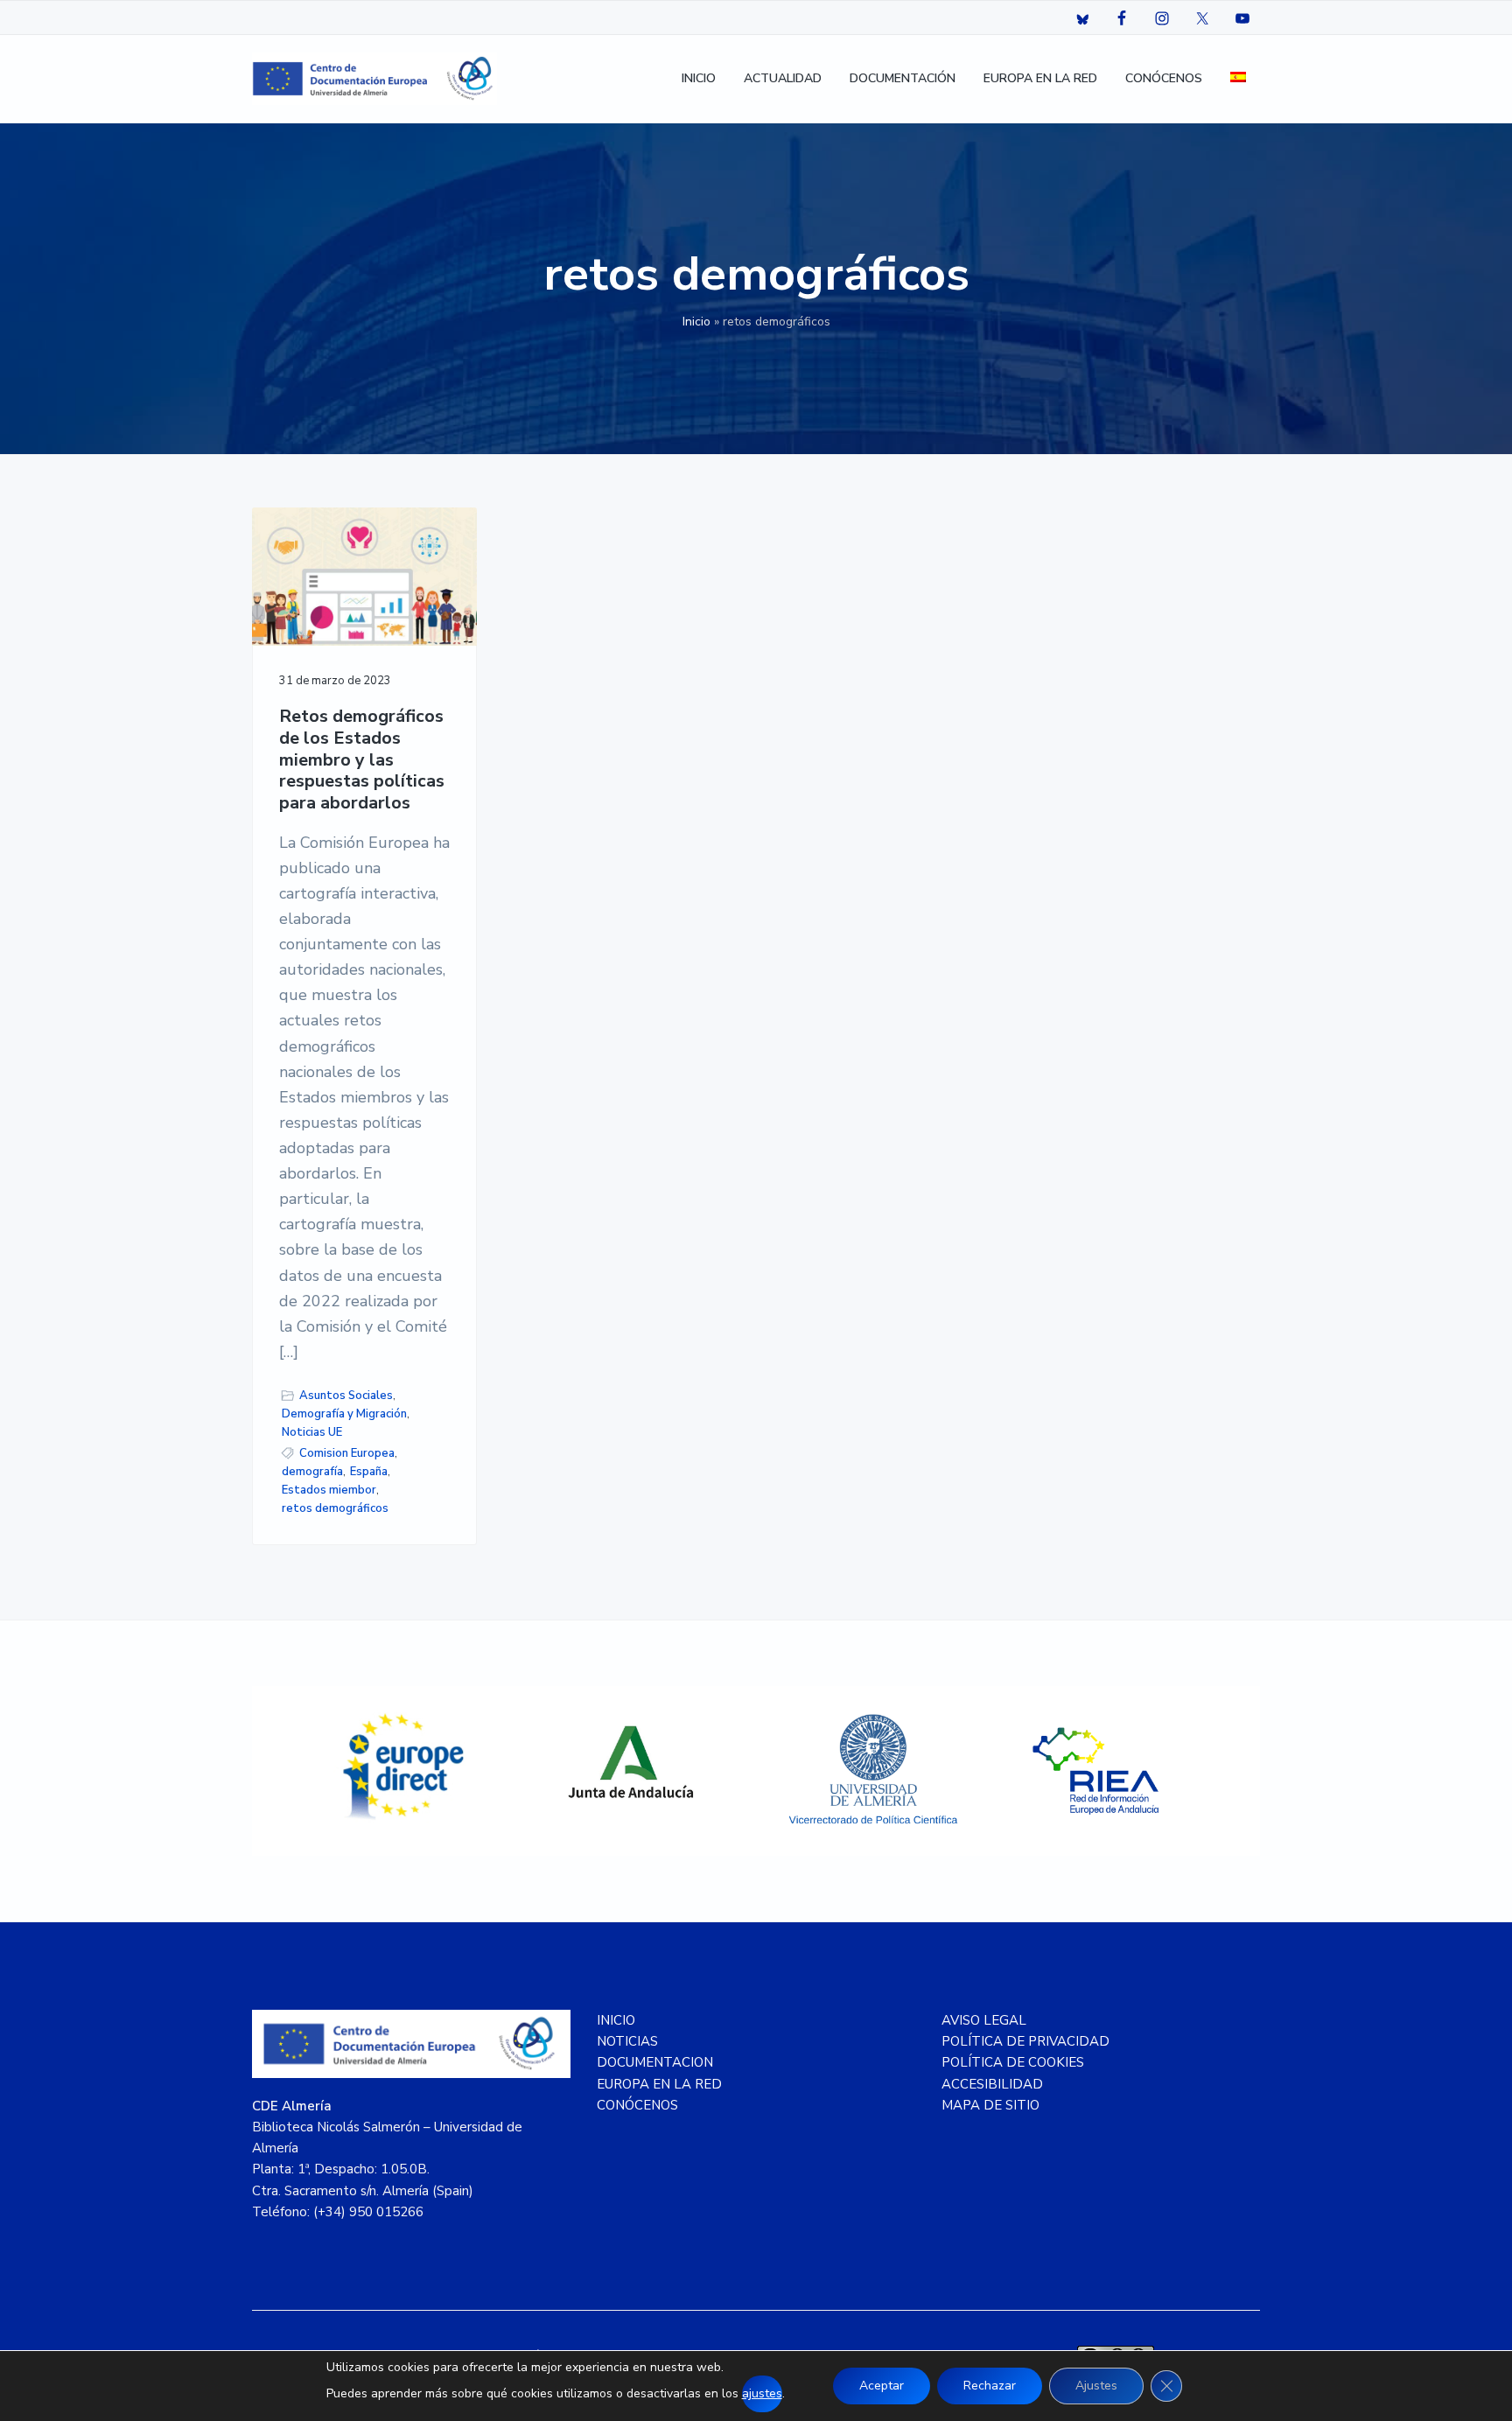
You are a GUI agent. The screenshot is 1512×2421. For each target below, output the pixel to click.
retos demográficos (335, 1508)
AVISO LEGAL (984, 2020)
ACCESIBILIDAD (992, 2084)
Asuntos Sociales (346, 1396)
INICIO (616, 2020)
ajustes (762, 2393)
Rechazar (990, 2386)
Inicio (696, 322)
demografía (312, 1472)
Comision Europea (347, 1453)
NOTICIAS (627, 2041)
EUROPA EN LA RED (659, 2084)
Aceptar (882, 2386)
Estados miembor (329, 1490)
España (369, 1472)
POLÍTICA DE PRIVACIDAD (1025, 2041)
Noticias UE (312, 1432)
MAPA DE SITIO (990, 2105)
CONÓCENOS (637, 2105)
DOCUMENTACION (655, 2062)
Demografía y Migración (344, 1414)
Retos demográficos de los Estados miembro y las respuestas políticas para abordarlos (362, 760)
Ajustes (1096, 2386)
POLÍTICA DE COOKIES (1013, 2062)
